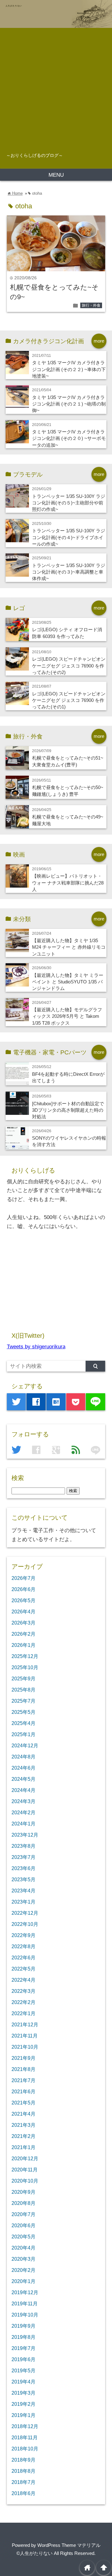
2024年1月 (23, 1824)
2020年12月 (25, 2158)
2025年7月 (23, 1701)
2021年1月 (23, 2147)
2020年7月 (23, 2214)
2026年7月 (23, 1578)
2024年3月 (23, 1801)
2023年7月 (23, 1857)
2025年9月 (23, 1678)
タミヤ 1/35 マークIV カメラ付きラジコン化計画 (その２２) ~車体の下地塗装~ (69, 369)
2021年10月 (25, 2047)
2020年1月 (23, 2281)
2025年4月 (23, 1723)
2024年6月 (23, 1768)
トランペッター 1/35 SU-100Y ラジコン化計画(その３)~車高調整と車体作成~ (69, 572)
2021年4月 (23, 2114)
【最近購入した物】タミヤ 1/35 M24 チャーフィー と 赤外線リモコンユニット (69, 947)
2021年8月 (23, 2069)
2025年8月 (23, 1690)
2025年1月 (23, 1734)
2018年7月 (23, 2482)
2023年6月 (23, 1868)
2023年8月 (23, 1846)
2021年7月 (23, 2080)
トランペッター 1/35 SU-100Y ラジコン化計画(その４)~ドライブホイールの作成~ (69, 537)
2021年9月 (23, 2058)
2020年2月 (23, 2270)
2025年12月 (25, 1656)
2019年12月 (25, 2292)
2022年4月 (23, 1980)
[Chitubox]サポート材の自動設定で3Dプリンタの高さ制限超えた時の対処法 (68, 1110)
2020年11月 (25, 2170)
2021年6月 (23, 2091)
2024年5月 (23, 1779)
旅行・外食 (91, 305)
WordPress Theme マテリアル (69, 2545)
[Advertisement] (56, 87)
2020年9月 (23, 2192)
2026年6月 (23, 1589)
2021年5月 (23, 2103)
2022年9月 (23, 1935)
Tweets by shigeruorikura (36, 1347)
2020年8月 (23, 2203)
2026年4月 (23, 1612)
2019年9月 (23, 2326)
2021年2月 (23, 2136)
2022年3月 (23, 1991)
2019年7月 (23, 2348)
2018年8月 (23, 2471)
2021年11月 (25, 2036)
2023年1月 (23, 1902)
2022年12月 (25, 1913)
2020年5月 (23, 2237)
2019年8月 (23, 2337)
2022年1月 (23, 2013)
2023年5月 (23, 1879)
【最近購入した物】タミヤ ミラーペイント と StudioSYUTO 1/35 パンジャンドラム (68, 982)
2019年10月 (25, 2315)
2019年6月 (23, 2359)
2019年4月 (23, 2382)
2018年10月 (25, 2449)
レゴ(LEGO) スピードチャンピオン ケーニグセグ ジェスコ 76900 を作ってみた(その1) (69, 700)
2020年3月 (23, 2259)
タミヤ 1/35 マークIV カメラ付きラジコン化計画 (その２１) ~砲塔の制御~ (69, 404)
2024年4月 (23, 1790)
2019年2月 (23, 2404)
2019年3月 (23, 2393)
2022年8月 (23, 1946)
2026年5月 (23, 1600)
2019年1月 (23, 2415)
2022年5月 (23, 1969)
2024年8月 (23, 1757)
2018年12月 (25, 2426)
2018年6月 (23, 2493)
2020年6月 (23, 2225)
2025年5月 (23, 1712)
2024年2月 (23, 1812)
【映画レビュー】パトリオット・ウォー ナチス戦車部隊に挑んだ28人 (68, 883)
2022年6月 (23, 1957)
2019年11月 (25, 2303)
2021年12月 (25, 2024)
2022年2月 (23, 2002)
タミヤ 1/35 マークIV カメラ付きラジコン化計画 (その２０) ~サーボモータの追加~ (69, 438)
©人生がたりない (35, 2553)
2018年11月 (25, 2437)
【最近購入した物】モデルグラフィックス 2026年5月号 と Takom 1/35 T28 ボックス (67, 1016)
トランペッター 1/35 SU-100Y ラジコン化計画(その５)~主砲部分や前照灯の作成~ (69, 503)
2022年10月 (25, 1924)
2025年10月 (25, 1667)
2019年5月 (23, 2370)
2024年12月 (25, 1745)
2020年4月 (23, 2248)
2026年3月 (23, 1623)
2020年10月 (25, 2181)
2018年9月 (23, 2460)
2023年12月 (25, 1835)
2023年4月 (23, 1891)
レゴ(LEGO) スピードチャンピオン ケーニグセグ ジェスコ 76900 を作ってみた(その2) (69, 666)
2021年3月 (23, 2125)
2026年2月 (23, 1634)
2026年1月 (23, 1645)
